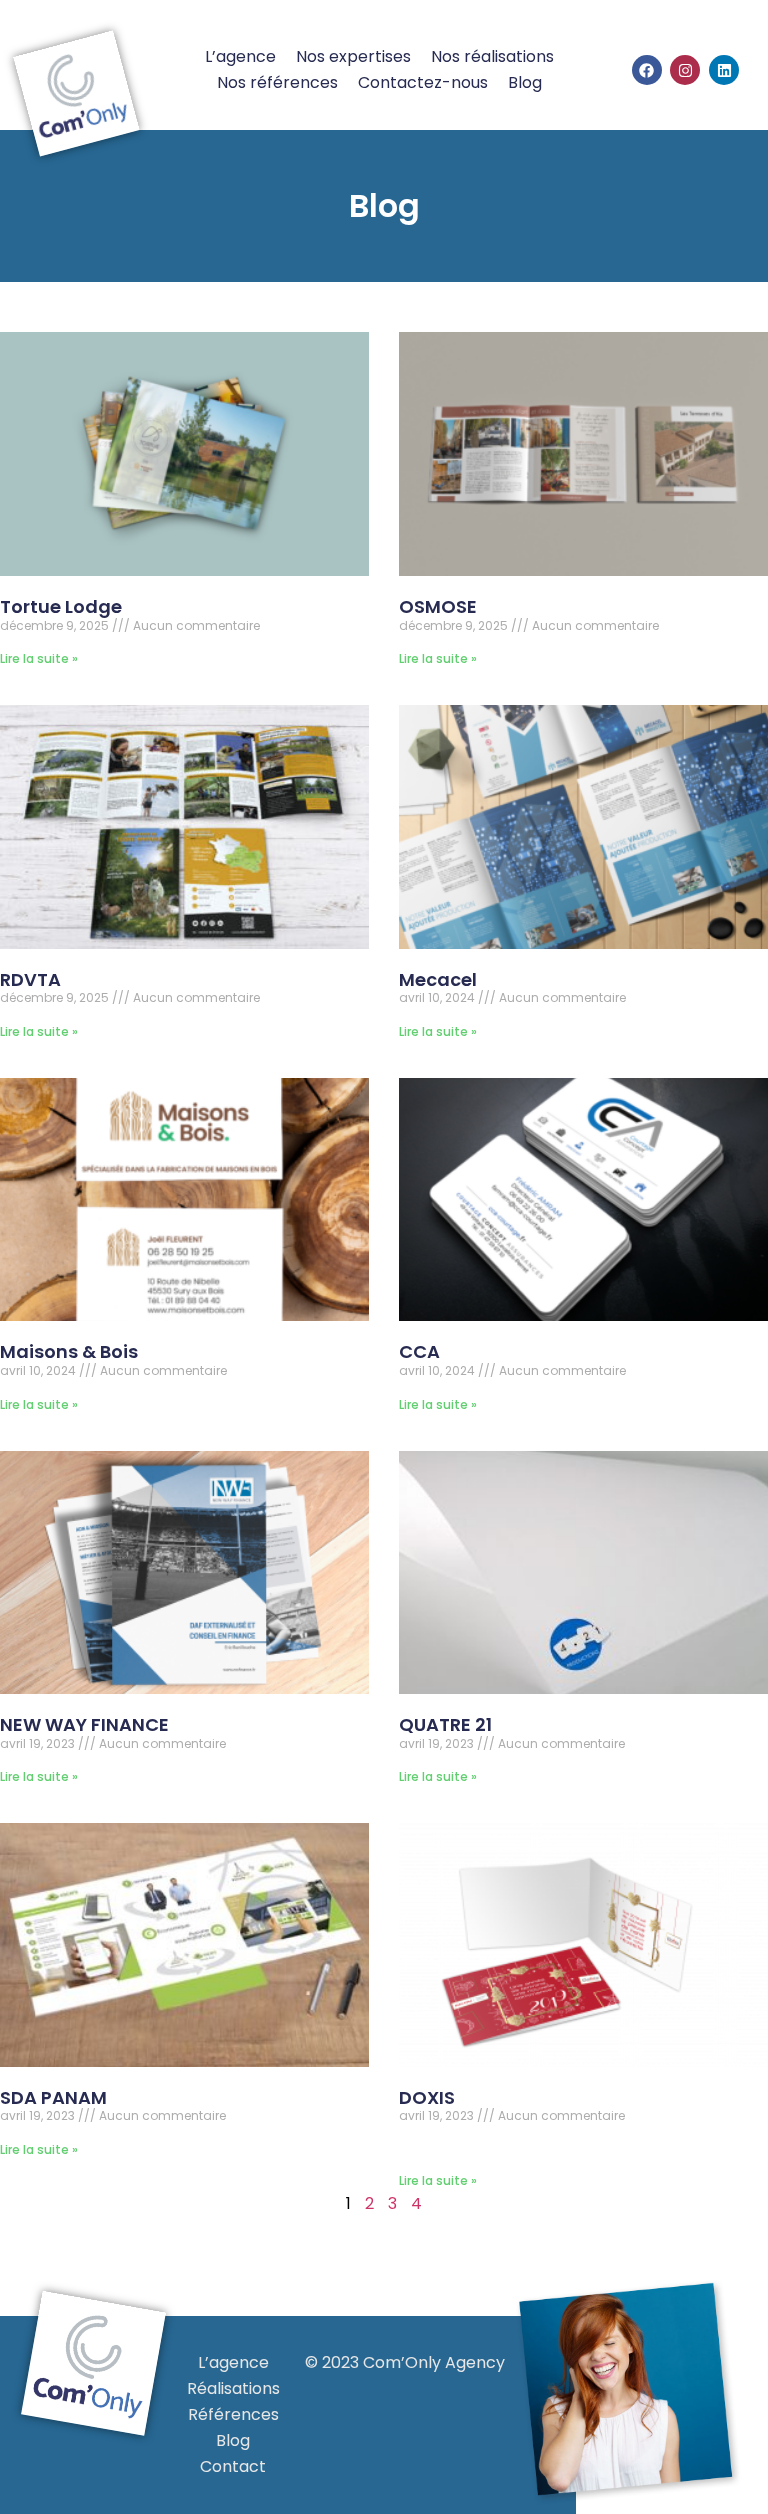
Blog (525, 82)
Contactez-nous (423, 82)
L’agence (240, 56)
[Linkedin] (724, 70)
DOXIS (427, 2097)
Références (233, 2414)
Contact (233, 2466)
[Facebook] (647, 70)
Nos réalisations (492, 56)
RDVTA (30, 979)
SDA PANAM (53, 2097)
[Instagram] (685, 70)
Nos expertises (353, 56)
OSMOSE (438, 606)
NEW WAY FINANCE (84, 1724)
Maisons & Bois (69, 1351)
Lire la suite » (39, 658)
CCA (419, 1351)
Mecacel (438, 979)
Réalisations (233, 2388)
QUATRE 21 (445, 1724)
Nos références (277, 82)
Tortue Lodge (61, 606)
